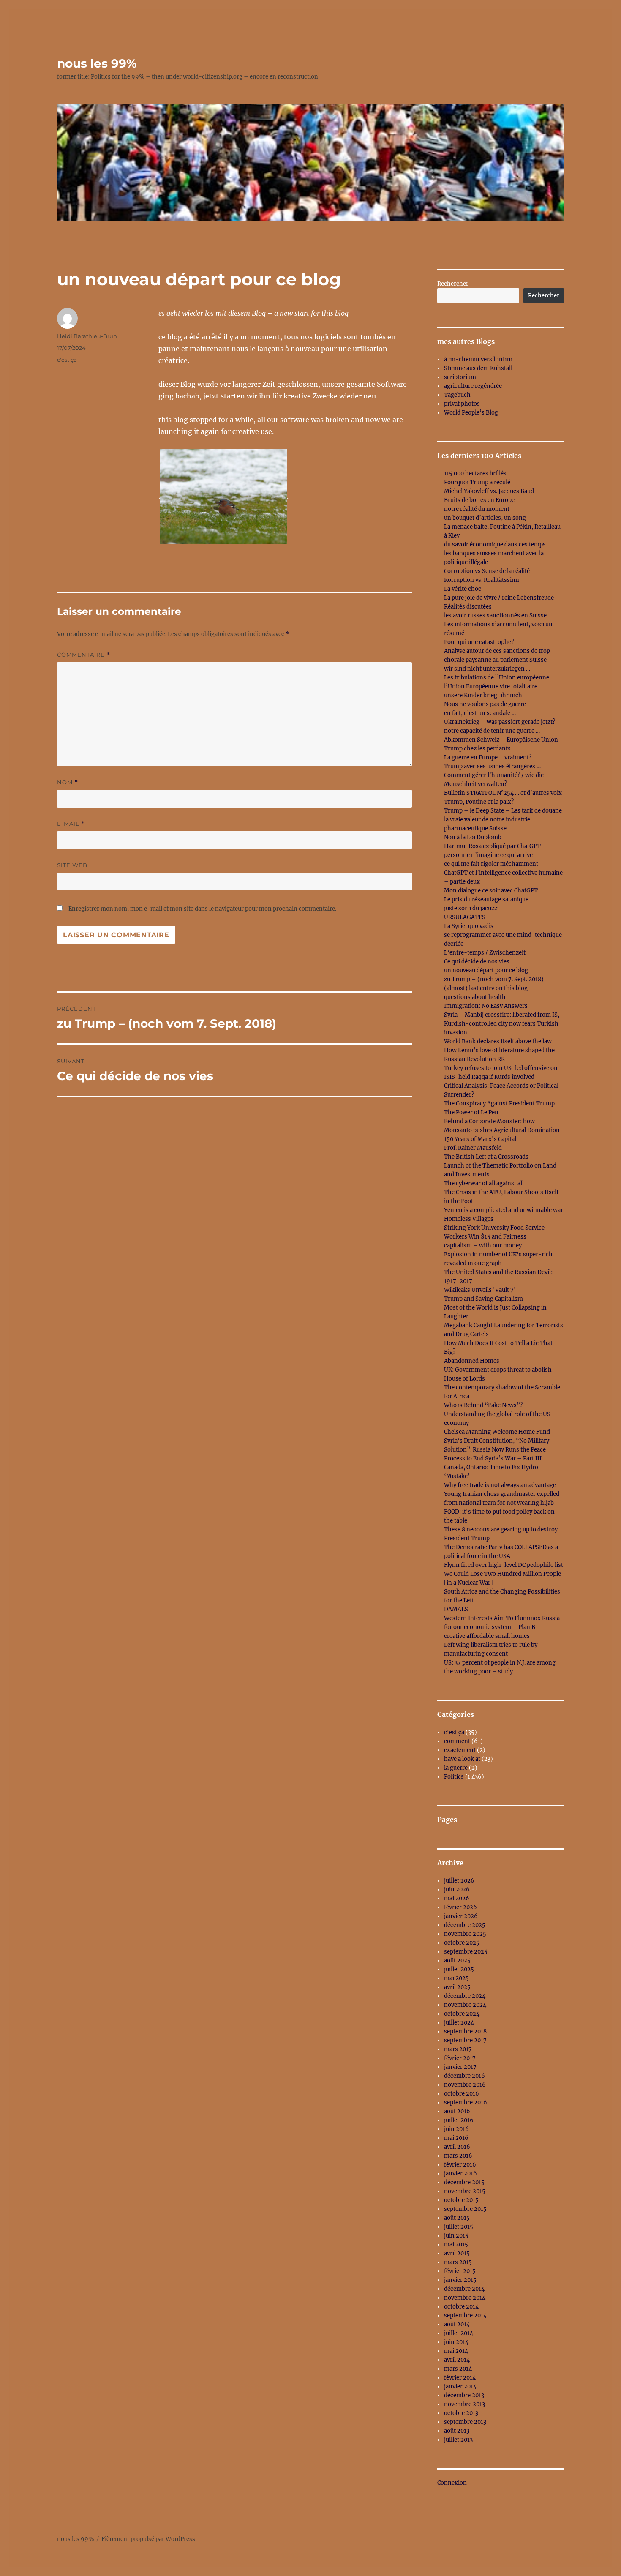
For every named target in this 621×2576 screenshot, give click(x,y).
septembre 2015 (465, 2209)
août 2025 (457, 1961)
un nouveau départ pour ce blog (486, 970)
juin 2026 (457, 1890)
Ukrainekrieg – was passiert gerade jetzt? (500, 722)
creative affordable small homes (487, 1636)
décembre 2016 (464, 2076)
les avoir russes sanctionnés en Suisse (495, 615)
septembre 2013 (465, 2422)
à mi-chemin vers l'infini (478, 359)
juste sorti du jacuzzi (471, 908)
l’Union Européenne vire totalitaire (491, 686)
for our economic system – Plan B (490, 1627)
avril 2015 (457, 2253)
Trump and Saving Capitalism (483, 1299)
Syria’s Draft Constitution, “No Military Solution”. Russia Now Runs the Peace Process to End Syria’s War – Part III (497, 1450)
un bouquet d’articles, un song (485, 518)
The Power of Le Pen (471, 1112)
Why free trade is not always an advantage (500, 1485)
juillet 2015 (459, 2227)
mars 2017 (458, 2049)
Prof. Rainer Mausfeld (473, 1148)
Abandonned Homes (472, 1361)
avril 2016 (457, 2147)
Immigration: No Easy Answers (486, 1006)
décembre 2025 (465, 1925)
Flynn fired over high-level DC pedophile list (504, 1565)
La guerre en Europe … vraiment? (488, 757)
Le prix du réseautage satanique (486, 899)
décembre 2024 (465, 1996)
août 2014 (457, 2324)
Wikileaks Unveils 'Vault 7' (480, 1290)
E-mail (71, 824)
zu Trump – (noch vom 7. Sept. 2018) (494, 979)
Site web (72, 865)
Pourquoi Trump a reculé (477, 482)
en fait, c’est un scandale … (480, 713)
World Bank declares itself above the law (498, 1041)
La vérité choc (463, 589)
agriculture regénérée (473, 386)
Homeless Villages (469, 1219)
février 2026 (460, 1907)
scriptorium (460, 377)
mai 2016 (456, 2138)
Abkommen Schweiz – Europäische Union (501, 740)
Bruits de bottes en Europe (479, 500)
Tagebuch (457, 395)
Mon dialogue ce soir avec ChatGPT (491, 891)
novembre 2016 (465, 2085)
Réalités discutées (468, 607)
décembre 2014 (464, 2289)
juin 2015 (456, 2236)
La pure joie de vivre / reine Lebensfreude (499, 598)
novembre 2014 (465, 2298)
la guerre (456, 1768)
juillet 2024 (459, 2023)
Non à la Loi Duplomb (473, 837)
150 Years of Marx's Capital (480, 1139)
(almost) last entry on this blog (486, 988)
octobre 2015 (461, 2200)
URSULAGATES (465, 917)
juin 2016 (456, 2129)
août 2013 (457, 2431)
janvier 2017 (460, 2067)
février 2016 (460, 2165)
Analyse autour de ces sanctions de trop (497, 651)
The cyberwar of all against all (484, 1183)
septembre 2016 (466, 2103)
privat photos (462, 404)
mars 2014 (458, 2369)
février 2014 (460, 2378)
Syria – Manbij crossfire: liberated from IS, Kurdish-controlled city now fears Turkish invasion (502, 1024)
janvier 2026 (461, 1916)
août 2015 (457, 2218)
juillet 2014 (459, 2333)
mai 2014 (456, 2351)
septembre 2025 (466, 1952)
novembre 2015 (465, 2191)
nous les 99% (97, 63)
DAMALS (456, 1609)
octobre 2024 (462, 2014)
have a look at (462, 1759)
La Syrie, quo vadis (469, 926)
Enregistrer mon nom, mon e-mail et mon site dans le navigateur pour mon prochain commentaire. (202, 909)
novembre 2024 (465, 2005)
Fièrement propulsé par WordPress (148, 2539)
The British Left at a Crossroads (486, 1157)
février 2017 (460, 2058)
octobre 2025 (462, 1943)
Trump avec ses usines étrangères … (492, 766)
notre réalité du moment (477, 509)
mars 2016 (458, 2156)
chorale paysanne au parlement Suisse (495, 660)
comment (457, 1741)
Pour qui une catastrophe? (479, 642)
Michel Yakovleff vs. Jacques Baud (489, 491)
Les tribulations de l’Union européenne (497, 678)
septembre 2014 (465, 2315)
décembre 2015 (464, 2182)
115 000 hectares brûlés (475, 473)
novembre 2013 (464, 2404)
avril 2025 (457, 1987)
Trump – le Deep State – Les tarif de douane (503, 811)
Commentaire (84, 655)
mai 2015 (456, 2244)
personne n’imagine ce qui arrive (488, 855)
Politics (454, 1777)
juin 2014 (456, 2342)
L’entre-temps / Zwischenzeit (485, 953)
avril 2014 (457, 2360)
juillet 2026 (459, 1881)
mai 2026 (457, 1898)
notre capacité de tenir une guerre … (492, 731)
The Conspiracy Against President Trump (499, 1104)
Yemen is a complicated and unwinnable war (504, 1210)
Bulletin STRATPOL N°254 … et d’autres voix (503, 793)
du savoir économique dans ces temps (495, 544)
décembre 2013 (464, 2395)
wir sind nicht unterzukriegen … (487, 669)
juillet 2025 (459, 1969)
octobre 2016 (462, 2094)
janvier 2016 (460, 2173)
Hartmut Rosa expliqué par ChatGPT (492, 846)
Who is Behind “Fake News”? (483, 1405)
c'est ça (67, 360)
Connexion (452, 2483)
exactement (460, 1750)
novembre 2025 (465, 1934)
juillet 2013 (458, 2440)
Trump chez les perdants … (480, 749)
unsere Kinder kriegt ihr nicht (484, 695)
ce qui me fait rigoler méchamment (491, 864)
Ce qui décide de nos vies (477, 962)
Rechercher (453, 284)
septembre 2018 (465, 2032)
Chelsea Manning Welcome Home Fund (497, 1432)
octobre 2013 (461, 2413)
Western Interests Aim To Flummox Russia (502, 1618)
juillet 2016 (459, 2120)
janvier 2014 (460, 2386)
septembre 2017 (465, 2040)
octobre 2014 (461, 2307)
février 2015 (460, 2271)
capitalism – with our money (483, 1246)
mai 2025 (456, 1978)
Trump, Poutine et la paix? (479, 802)
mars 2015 (458, 2262)
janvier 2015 (460, 2280)
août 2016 (457, 2111)
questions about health (475, 997)
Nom (68, 782)
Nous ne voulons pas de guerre (485, 704)
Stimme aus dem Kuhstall (478, 368)
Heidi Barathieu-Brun (87, 336)
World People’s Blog (471, 413)
